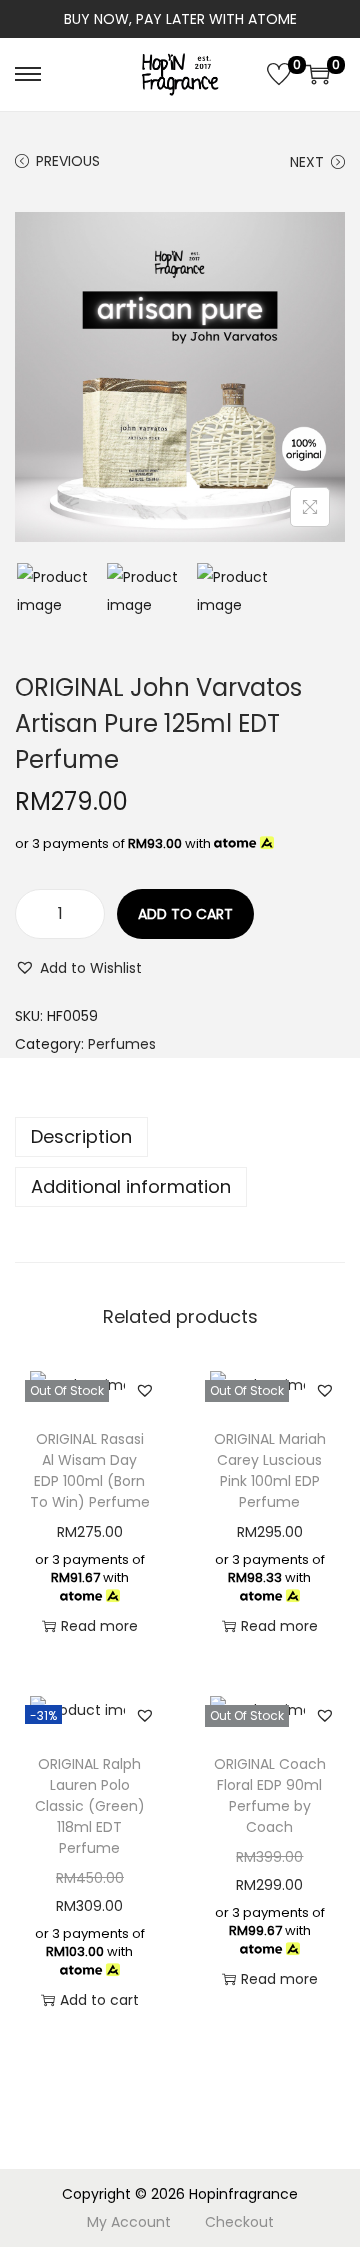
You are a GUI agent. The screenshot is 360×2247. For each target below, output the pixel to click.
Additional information (131, 1186)
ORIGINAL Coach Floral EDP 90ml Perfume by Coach (270, 1795)
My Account (129, 2222)
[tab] (180, 1137)
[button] (78, 968)
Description (81, 1136)
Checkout (239, 2222)
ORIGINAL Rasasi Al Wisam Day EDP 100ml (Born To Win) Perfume (90, 1470)
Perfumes (122, 1044)
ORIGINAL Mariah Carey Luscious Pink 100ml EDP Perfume (270, 1470)
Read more (99, 1626)
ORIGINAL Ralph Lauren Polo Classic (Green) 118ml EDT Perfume (90, 1806)
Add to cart (185, 914)
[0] (279, 74)
